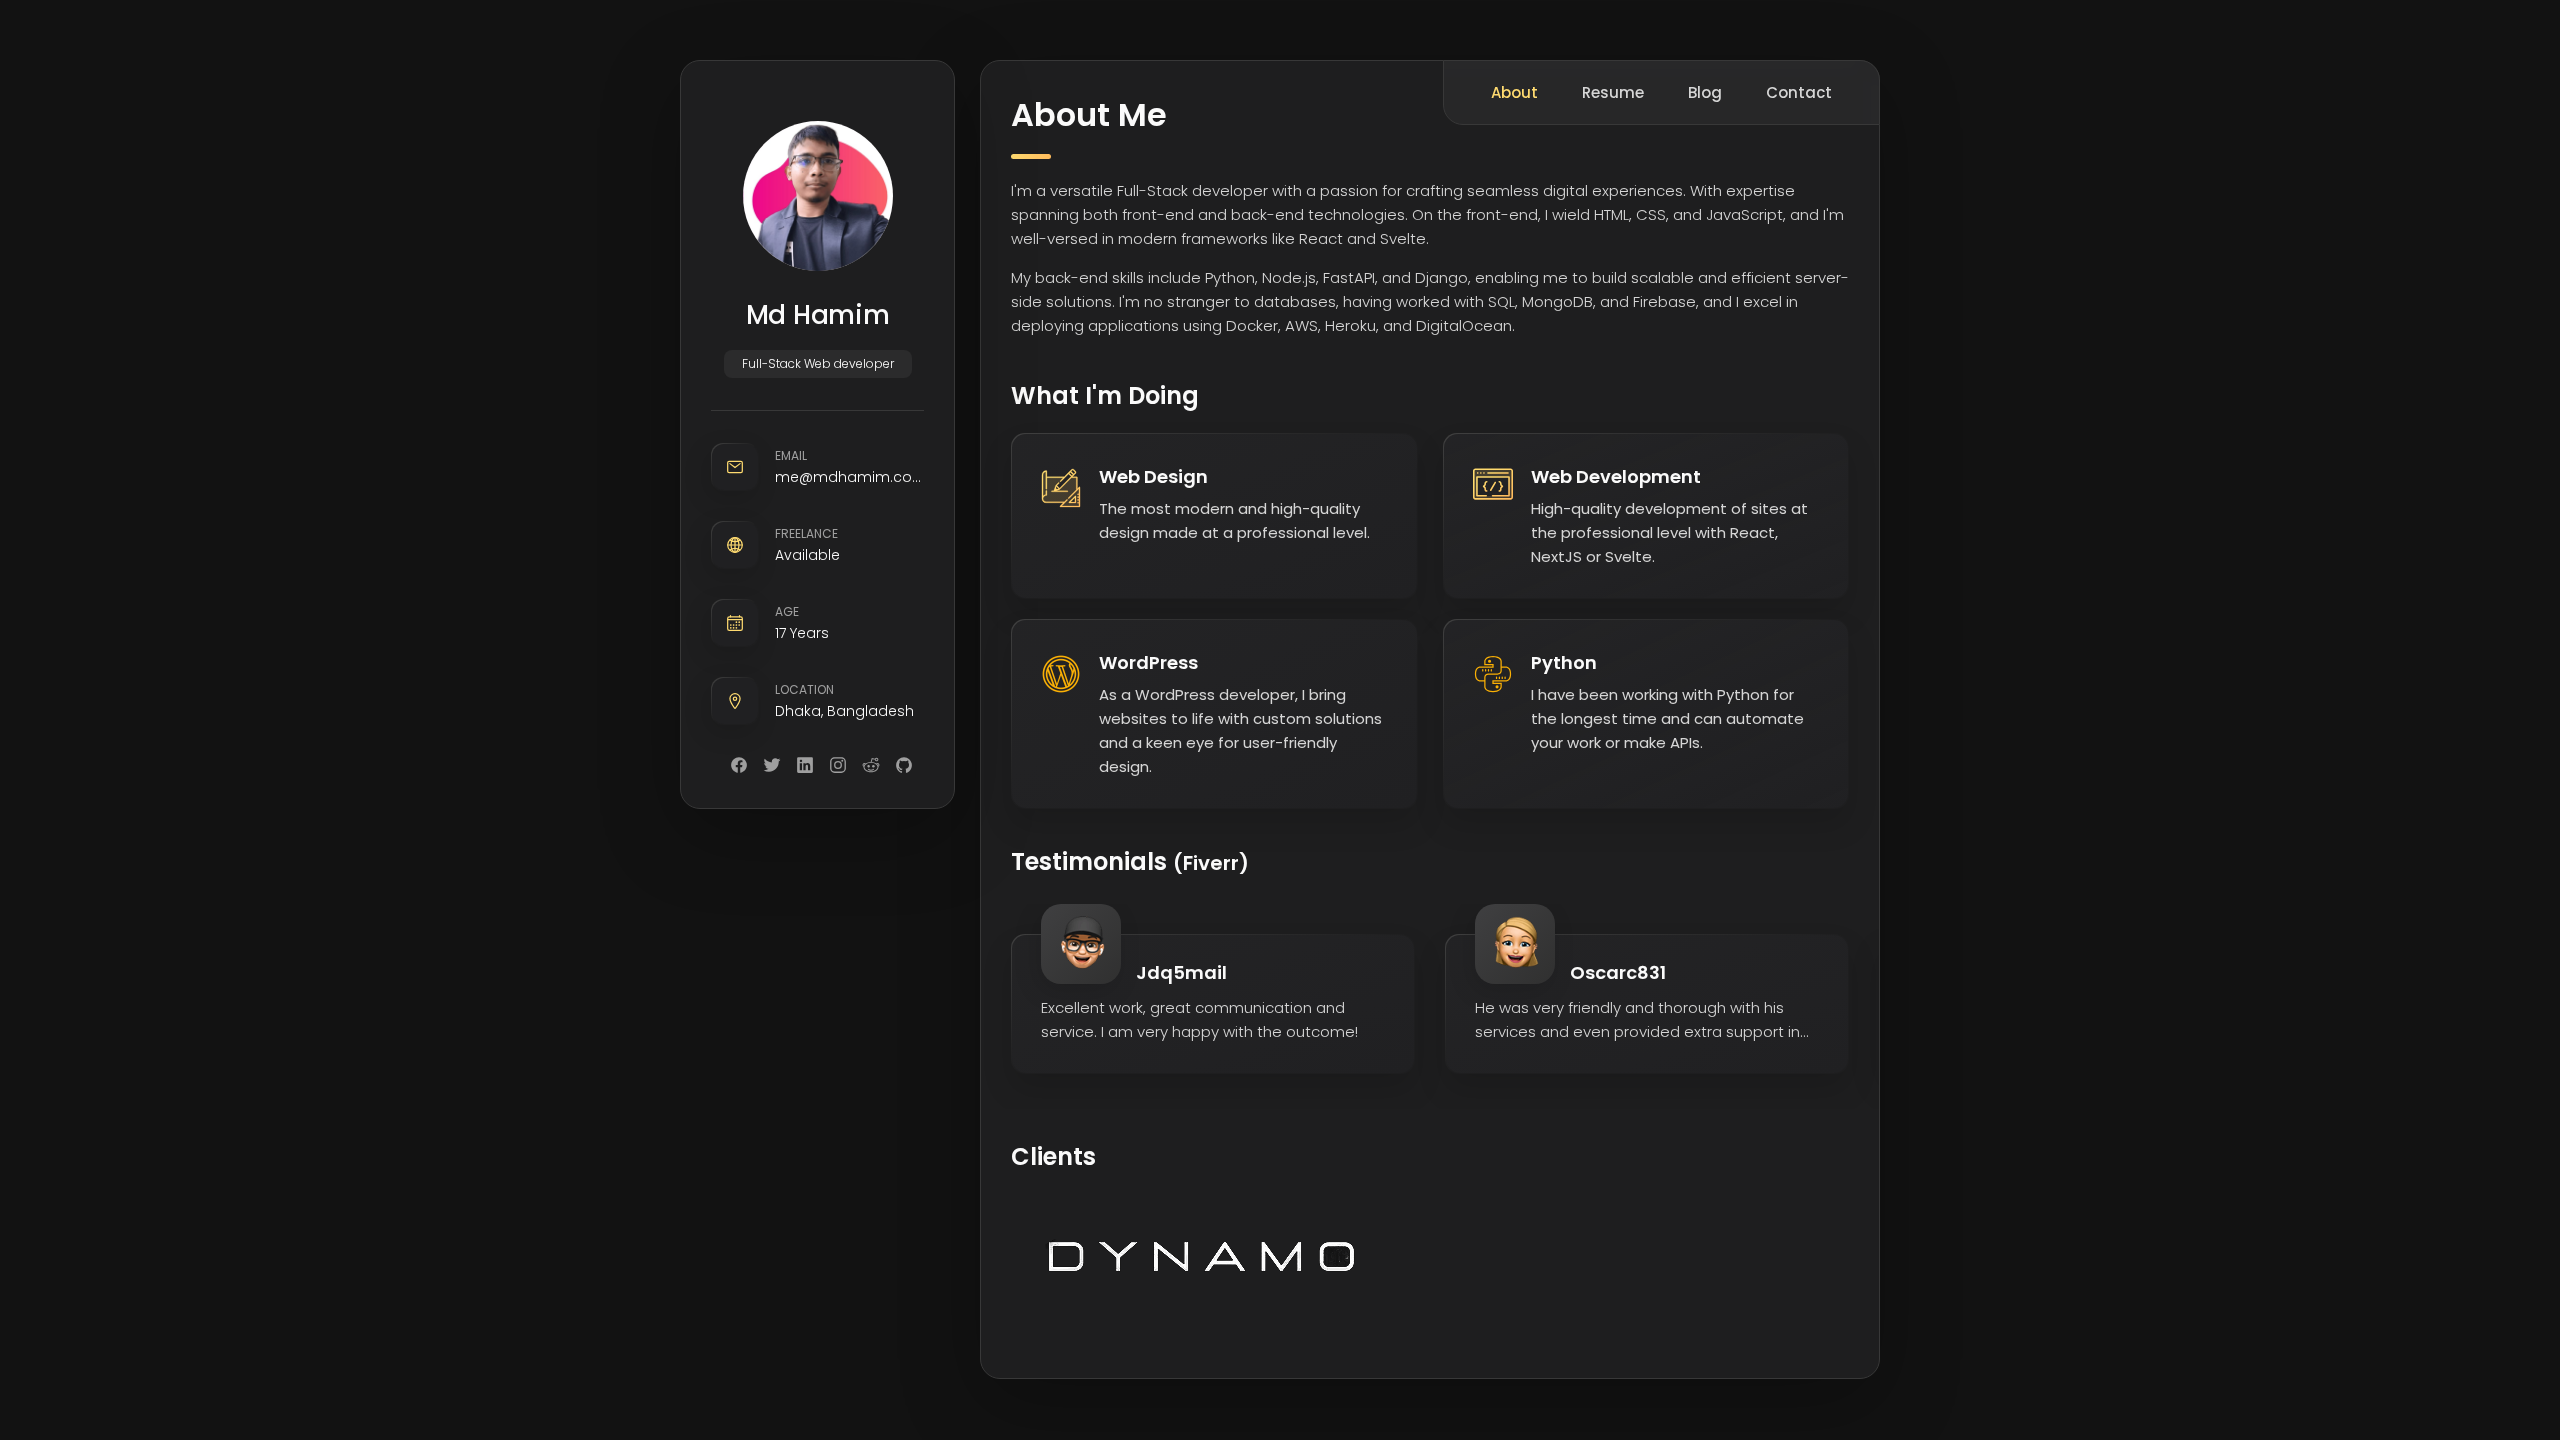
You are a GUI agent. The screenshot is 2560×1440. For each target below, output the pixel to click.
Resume (1613, 92)
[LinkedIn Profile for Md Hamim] (805, 765)
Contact (1799, 92)
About (1514, 92)
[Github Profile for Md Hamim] (904, 765)
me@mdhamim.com (849, 477)
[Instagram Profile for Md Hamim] (838, 765)
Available (807, 555)
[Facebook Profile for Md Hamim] (739, 765)
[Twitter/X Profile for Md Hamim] (772, 765)
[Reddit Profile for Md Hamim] (871, 765)
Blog (1705, 92)
